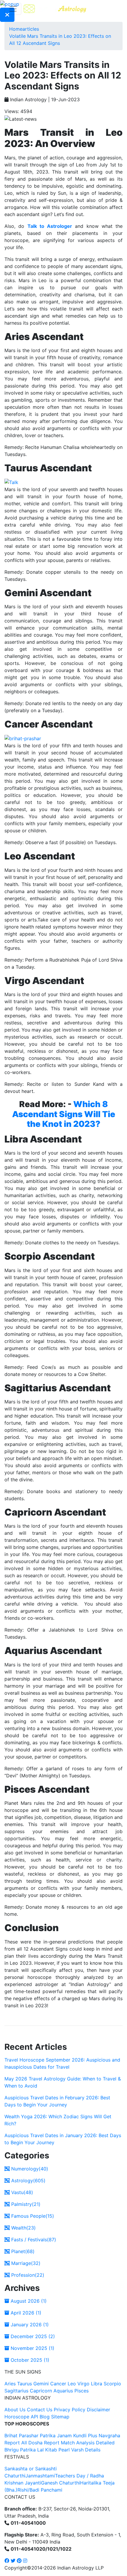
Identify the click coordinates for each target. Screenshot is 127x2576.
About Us (15, 2410)
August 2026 (28, 2301)
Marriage (25, 2263)
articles (31, 29)
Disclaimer (98, 2410)
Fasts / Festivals (33, 2240)
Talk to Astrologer (50, 226)
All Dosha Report (40, 2443)
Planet (22, 2251)
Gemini (41, 2384)
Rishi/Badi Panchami (40, 2490)
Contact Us (40, 2410)
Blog (45, 2417)
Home (16, 29)
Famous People (32, 2216)
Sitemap (60, 2417)
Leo (72, 2384)
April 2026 (25, 2313)
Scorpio (112, 2384)
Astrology (28, 2181)
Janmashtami (40, 2476)
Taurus (25, 2384)
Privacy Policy (70, 2410)
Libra (97, 2384)
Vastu (21, 2192)
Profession (27, 2275)
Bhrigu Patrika (20, 2450)
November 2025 (32, 2348)
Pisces (82, 2391)
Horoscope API (21, 2417)
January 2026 (29, 2325)
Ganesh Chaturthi (61, 2483)
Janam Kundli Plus (77, 2436)
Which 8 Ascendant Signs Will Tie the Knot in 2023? (64, 1114)
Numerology (29, 2169)
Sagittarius (16, 2391)
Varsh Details (86, 2450)
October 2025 (29, 2360)
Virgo (83, 2384)
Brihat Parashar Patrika (30, 2436)
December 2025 (32, 2336)
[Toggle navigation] (13, 9)
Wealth (23, 2228)
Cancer (58, 2384)
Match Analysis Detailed (88, 2443)
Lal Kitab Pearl (53, 2450)
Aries (11, 2384)
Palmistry (25, 2204)
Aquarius (63, 2391)
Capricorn (41, 2391)
